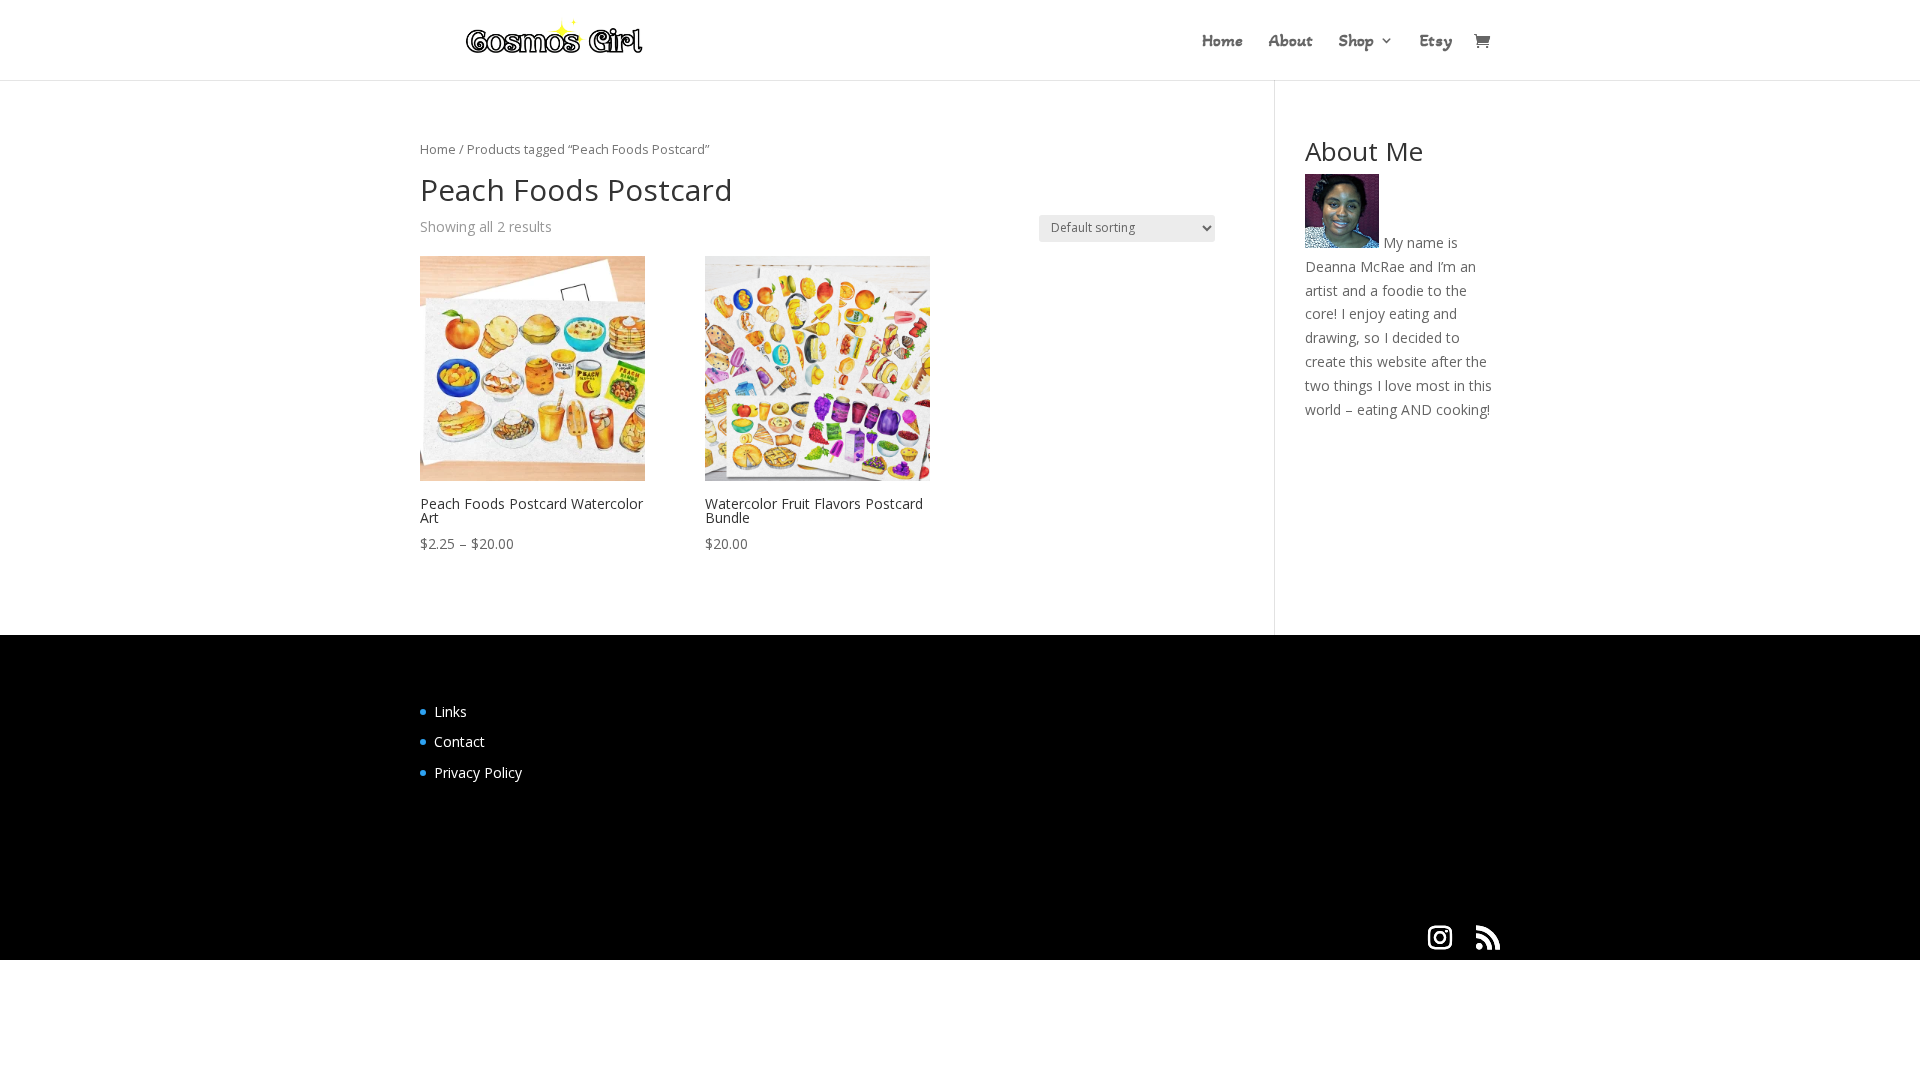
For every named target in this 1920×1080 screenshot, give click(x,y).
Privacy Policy (478, 772)
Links (450, 711)
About (1291, 42)
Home (1222, 42)
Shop (1356, 42)
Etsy (1436, 42)
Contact (459, 741)
